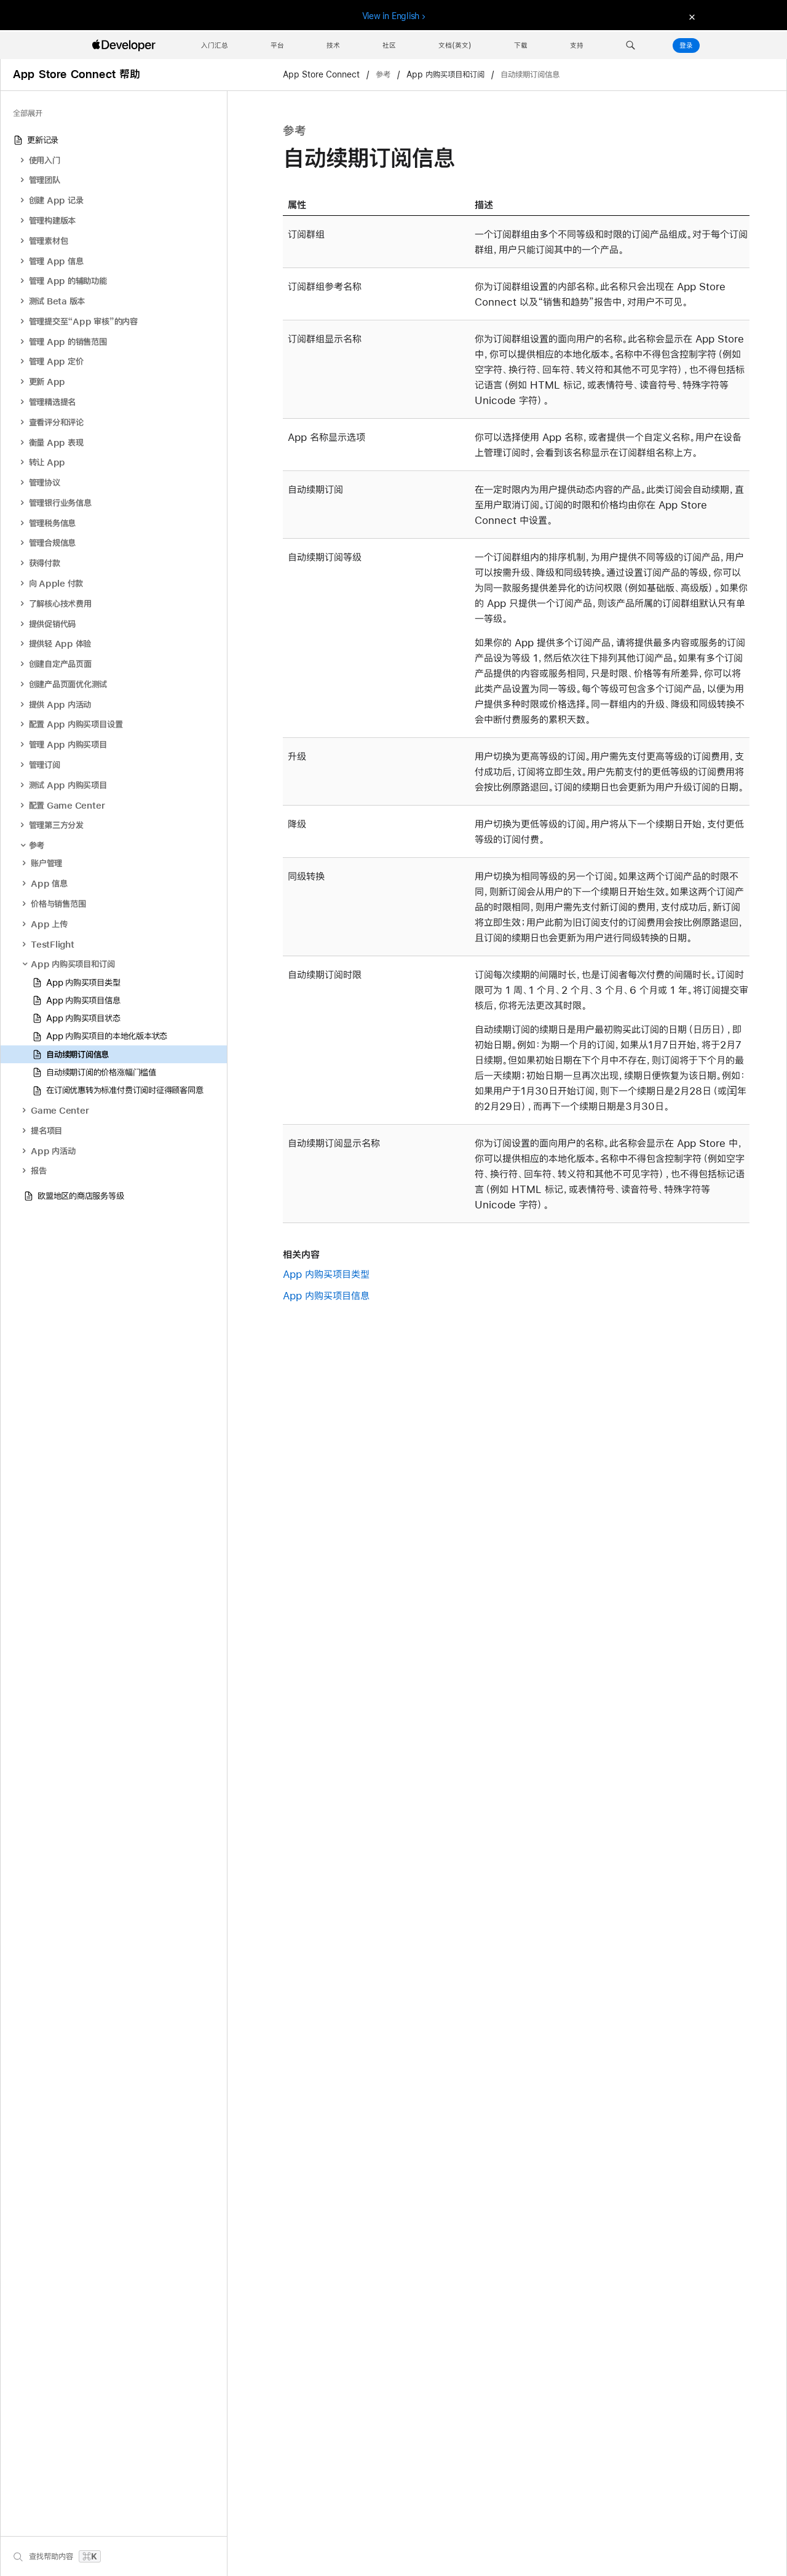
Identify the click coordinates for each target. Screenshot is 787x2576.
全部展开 (28, 113)
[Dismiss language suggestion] (690, 16)
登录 (686, 46)
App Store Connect (322, 75)
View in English (391, 16)
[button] (631, 46)
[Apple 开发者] (125, 46)
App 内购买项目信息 (326, 1295)
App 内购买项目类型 (326, 1274)
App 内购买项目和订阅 (445, 75)
